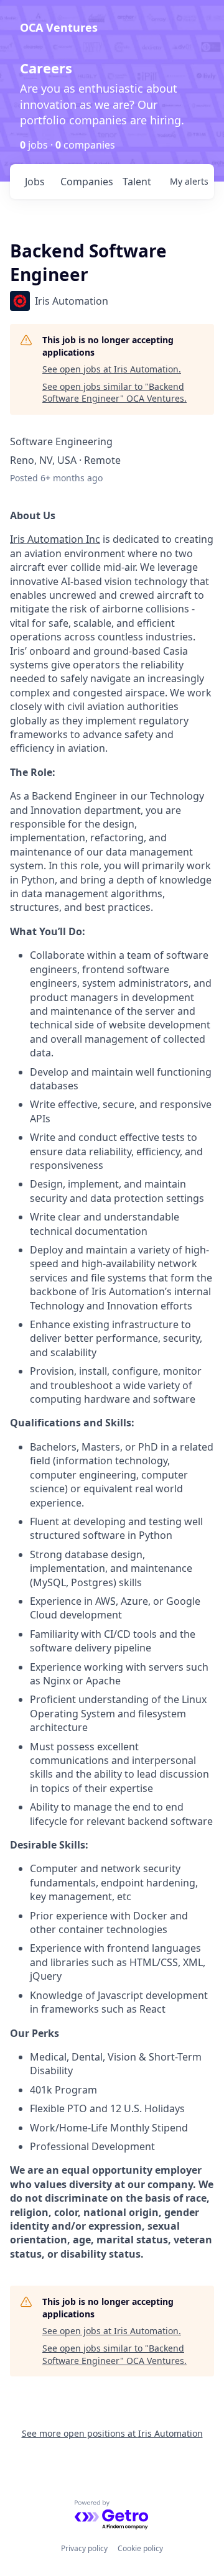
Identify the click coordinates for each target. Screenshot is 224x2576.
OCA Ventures (59, 27)
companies (86, 182)
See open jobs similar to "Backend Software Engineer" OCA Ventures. (114, 393)
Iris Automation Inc (55, 539)
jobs (35, 182)
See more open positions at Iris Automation (112, 2433)
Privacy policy (84, 2548)
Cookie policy (140, 2548)
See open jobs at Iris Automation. (112, 369)
